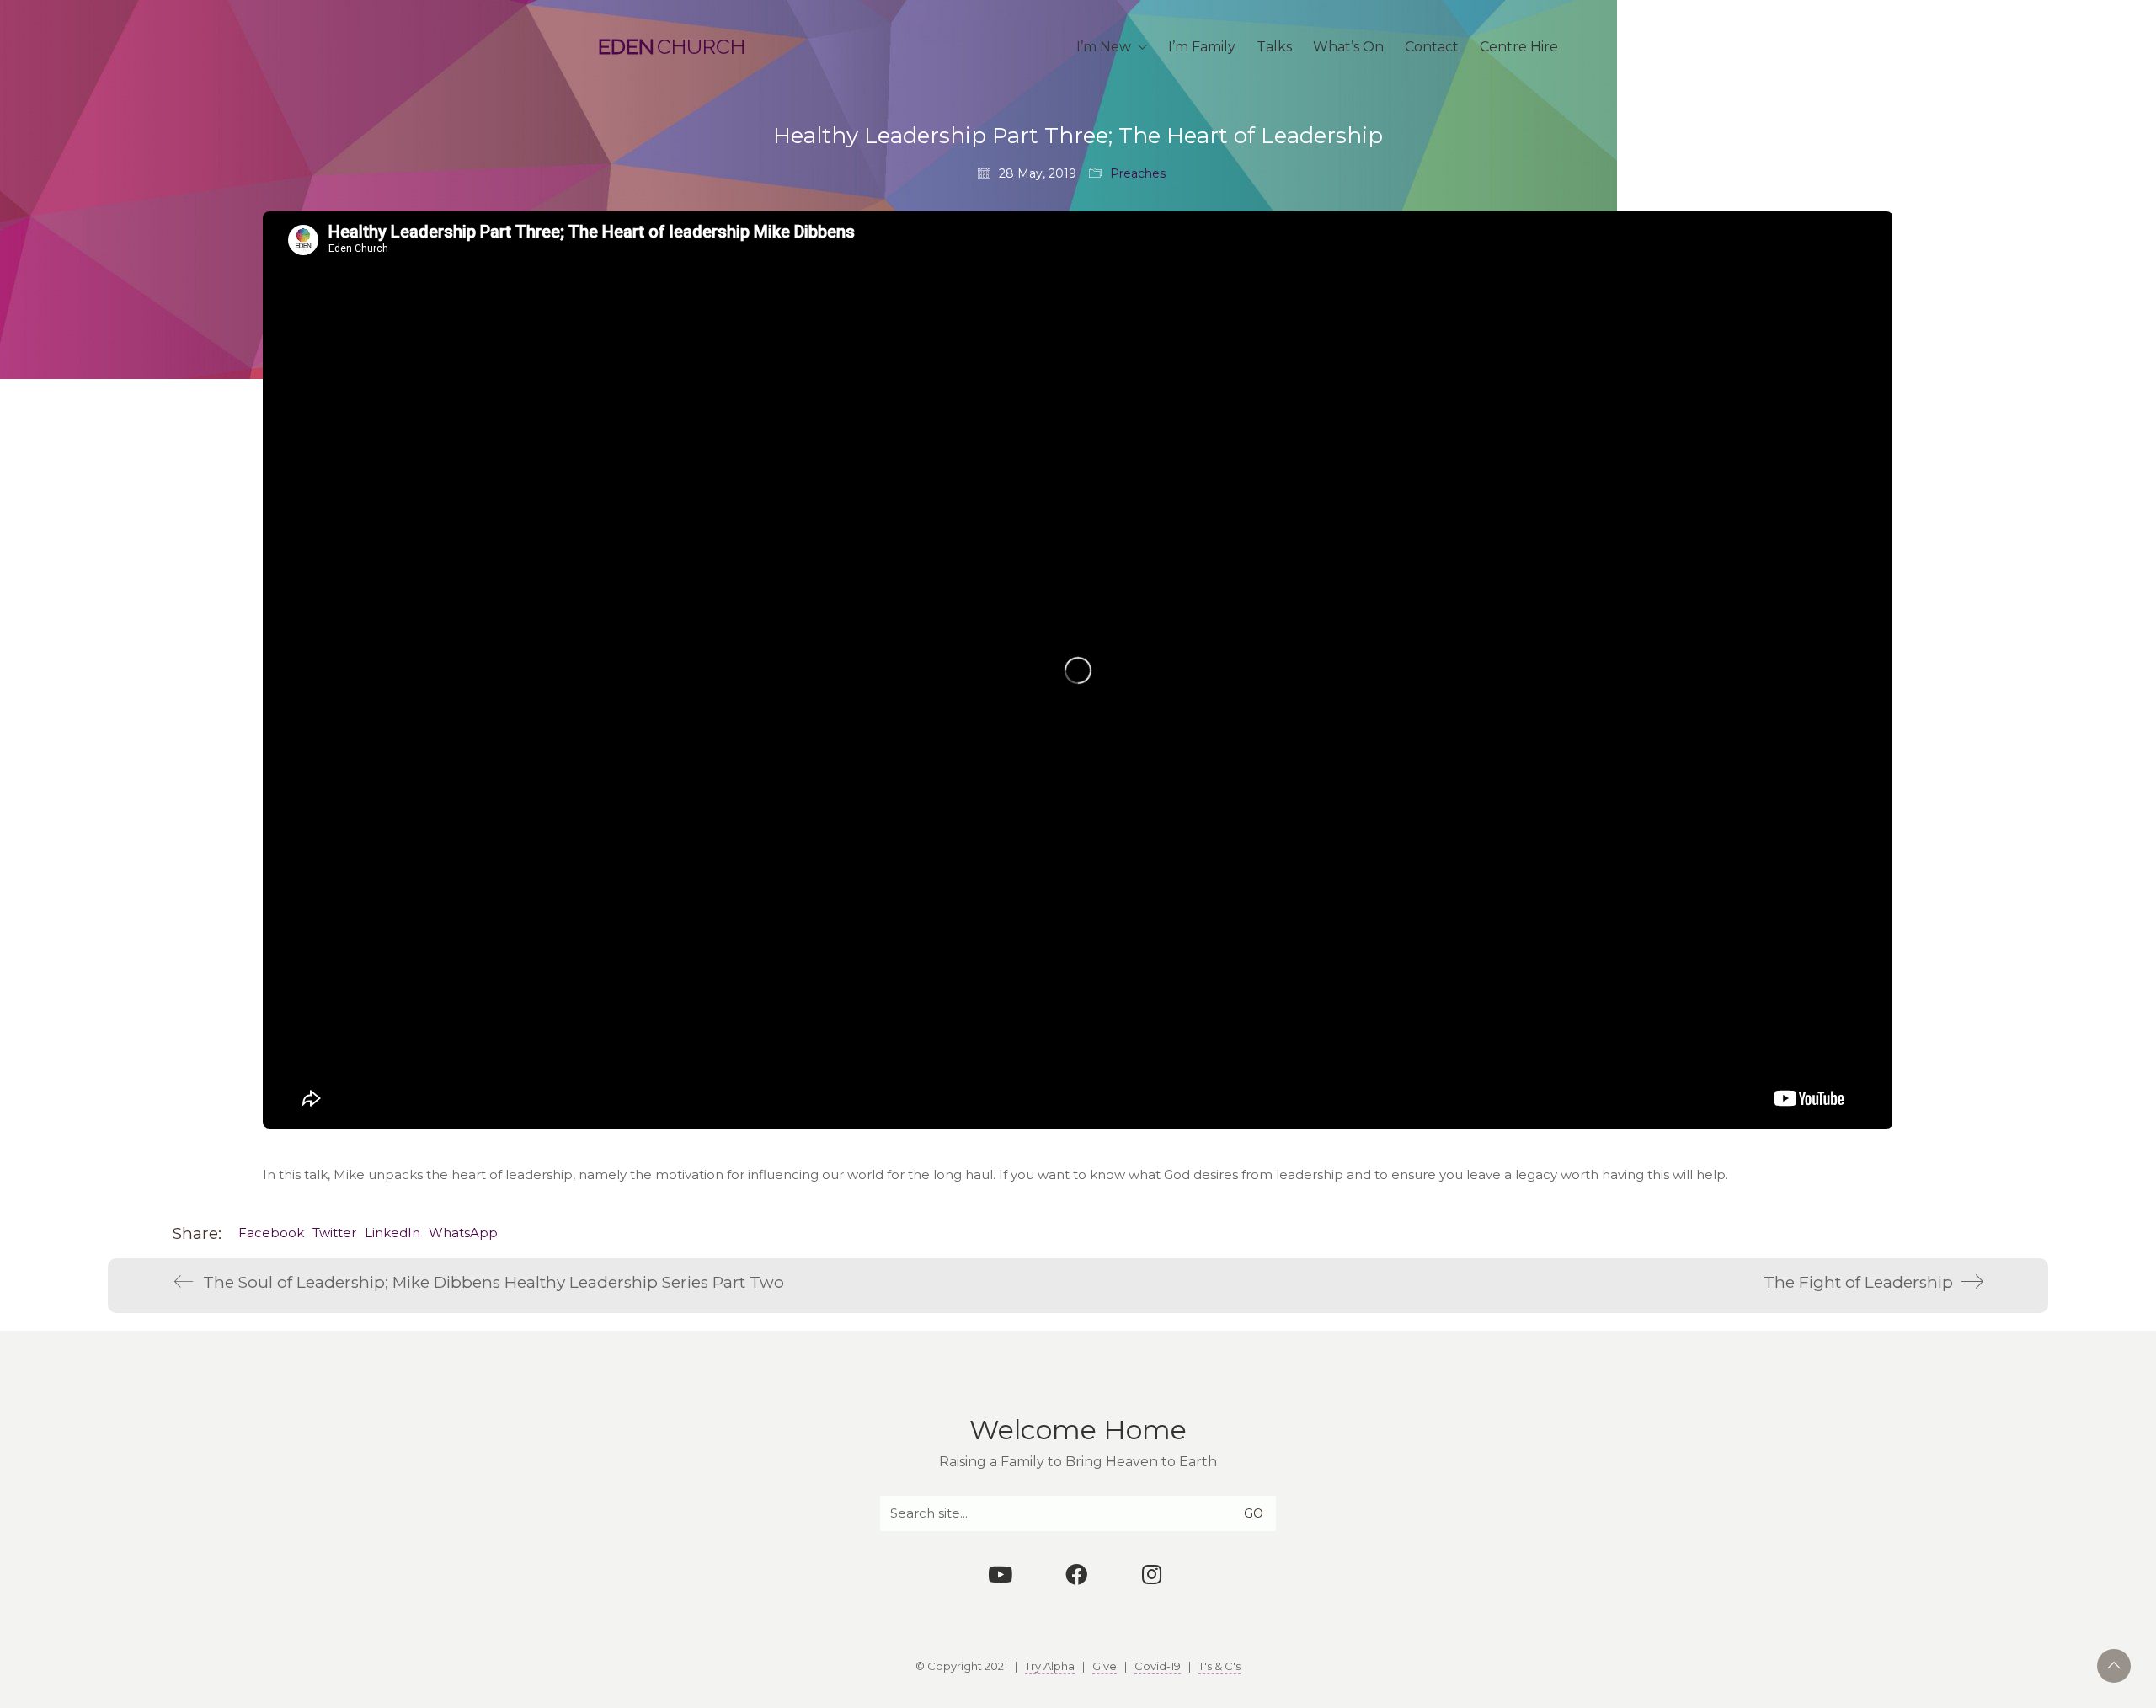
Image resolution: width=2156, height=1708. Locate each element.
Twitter (334, 1233)
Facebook (271, 1233)
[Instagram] (1152, 1574)
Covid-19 (1158, 1666)
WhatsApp (463, 1233)
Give (1105, 1666)
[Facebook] (1076, 1574)
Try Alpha (1050, 1666)
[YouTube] (1001, 1574)
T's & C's (1219, 1666)
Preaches (1138, 173)
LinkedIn (392, 1233)
